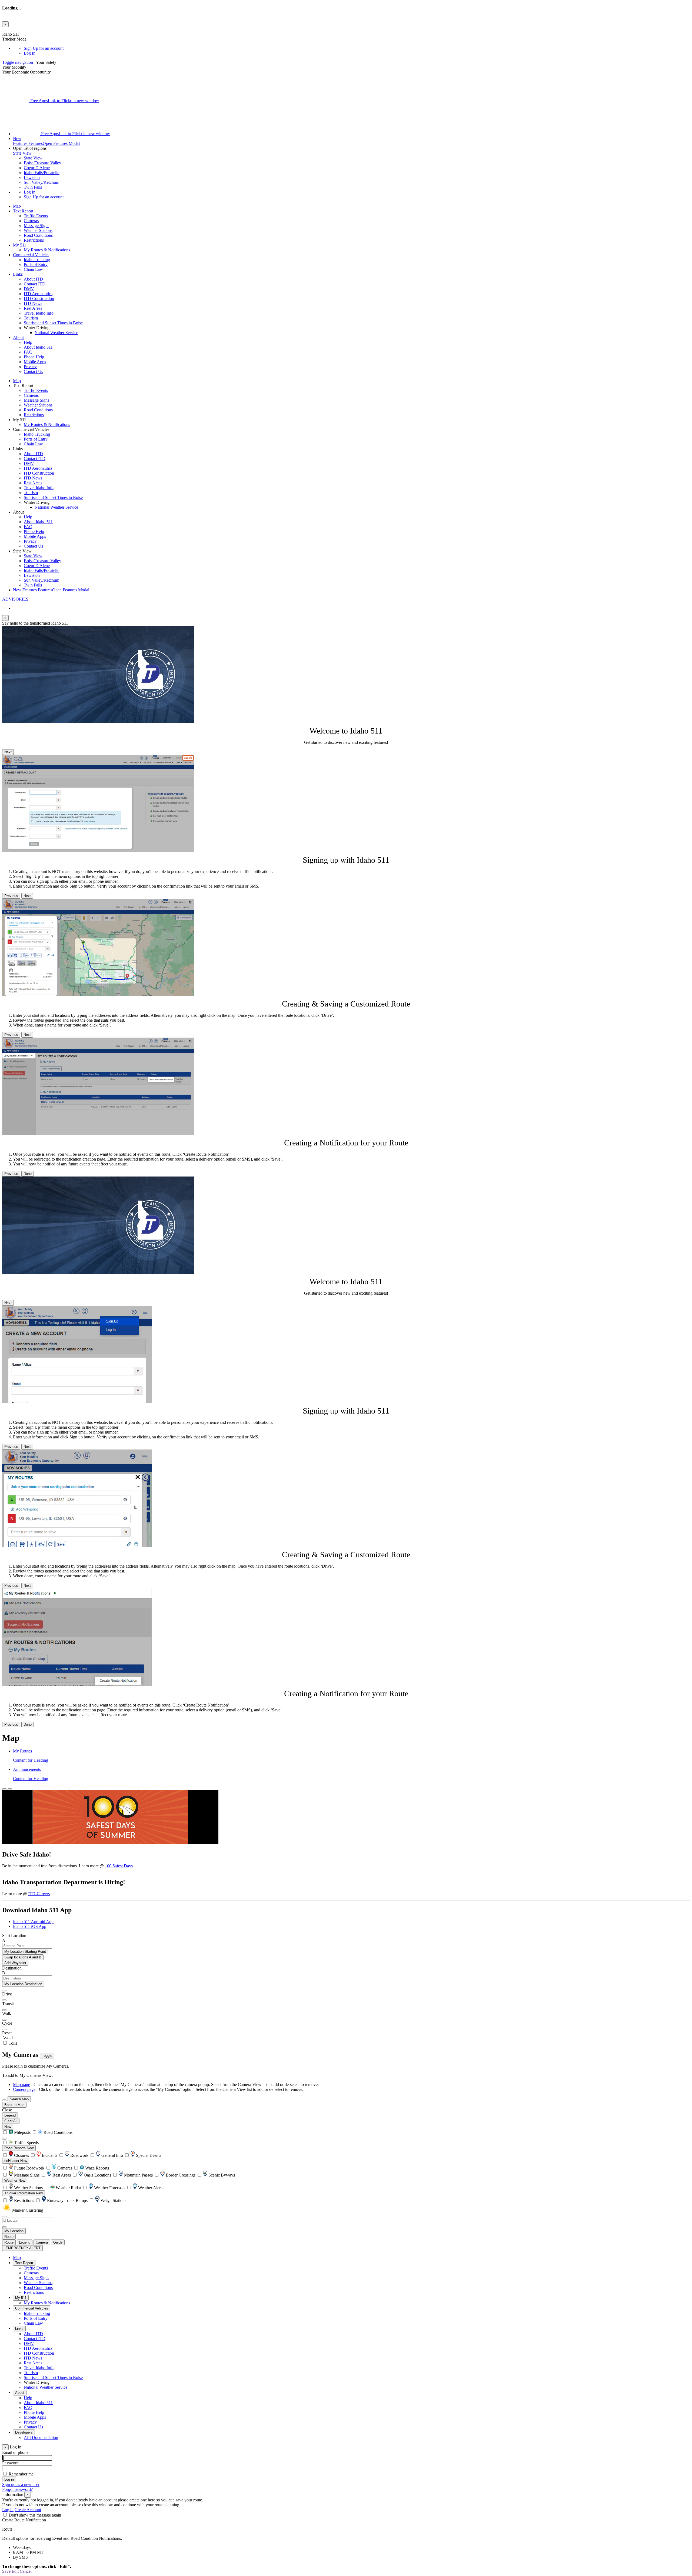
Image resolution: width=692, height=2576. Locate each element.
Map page (21, 2085)
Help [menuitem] (28, 342)
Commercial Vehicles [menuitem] (31, 255)
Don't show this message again (35, 2515)
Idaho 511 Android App (33, 1922)
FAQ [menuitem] (28, 352)
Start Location (14, 1936)
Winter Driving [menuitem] (37, 2382)
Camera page (24, 2089)
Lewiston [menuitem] (32, 177)
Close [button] (7, 2110)
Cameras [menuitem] (31, 221)
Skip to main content (20, 29)
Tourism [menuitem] (31, 318)
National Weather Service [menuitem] (56, 333)
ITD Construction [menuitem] (39, 299)
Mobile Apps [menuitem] (35, 362)
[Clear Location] (4, 2227)
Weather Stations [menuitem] (38, 230)
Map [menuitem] (17, 206)
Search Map (19, 2099)
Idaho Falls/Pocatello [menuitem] (42, 173)
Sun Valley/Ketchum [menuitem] (41, 182)
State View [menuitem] (33, 158)
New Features (51, 590)
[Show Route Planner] (4, 2100)
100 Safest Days (119, 1866)
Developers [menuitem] (24, 2432)
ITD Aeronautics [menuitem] (38, 294)
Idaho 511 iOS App (30, 1926)
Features (46, 141)
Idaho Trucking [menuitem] (37, 260)
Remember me (21, 2474)
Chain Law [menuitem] (33, 269)
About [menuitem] (18, 337)
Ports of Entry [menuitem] (36, 264)
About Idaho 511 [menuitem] (38, 347)
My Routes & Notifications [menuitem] (47, 250)
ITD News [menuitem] (33, 303)
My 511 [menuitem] (20, 245)
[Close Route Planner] (4, 1789)
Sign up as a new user (21, 2485)
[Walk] (4, 2010)
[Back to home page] (35, 62)
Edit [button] (15, 2571)
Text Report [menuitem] (23, 211)
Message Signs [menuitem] (36, 226)
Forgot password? (17, 2489)
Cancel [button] (26, 2571)
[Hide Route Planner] (10, 1789)
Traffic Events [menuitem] (36, 216)
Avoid (7, 2038)
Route (9, 2237)
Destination (12, 1968)
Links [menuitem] (18, 274)
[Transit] (4, 2000)
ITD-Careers (39, 1894)
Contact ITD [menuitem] (35, 284)
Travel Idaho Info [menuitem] (39, 313)
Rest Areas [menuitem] (33, 308)
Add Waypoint (15, 1963)
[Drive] (4, 1991)
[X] (16, 101)
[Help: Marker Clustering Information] (4, 2217)
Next (8, 752)
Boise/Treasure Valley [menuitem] (42, 163)
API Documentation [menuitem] (41, 2437)
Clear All (11, 2121)
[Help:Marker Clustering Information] (4, 2139)
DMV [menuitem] (29, 289)
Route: (8, 2529)
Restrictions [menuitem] (34, 240)
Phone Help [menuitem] (34, 357)
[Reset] (4, 2030)
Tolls (12, 2043)
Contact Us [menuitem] (33, 371)
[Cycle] (4, 2020)
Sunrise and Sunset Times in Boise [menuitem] (53, 323)
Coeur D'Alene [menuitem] (37, 168)
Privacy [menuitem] (30, 367)
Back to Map (14, 2105)
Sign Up (44, 48)
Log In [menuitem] (30, 53)
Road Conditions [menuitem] (38, 235)
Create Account (28, 2510)
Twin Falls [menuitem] (33, 187)
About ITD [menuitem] (33, 279)
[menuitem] (357, 48)
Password (10, 2463)
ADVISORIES (15, 599)
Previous (11, 896)
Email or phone (15, 2452)
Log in (8, 2510)
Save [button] (6, 2571)
